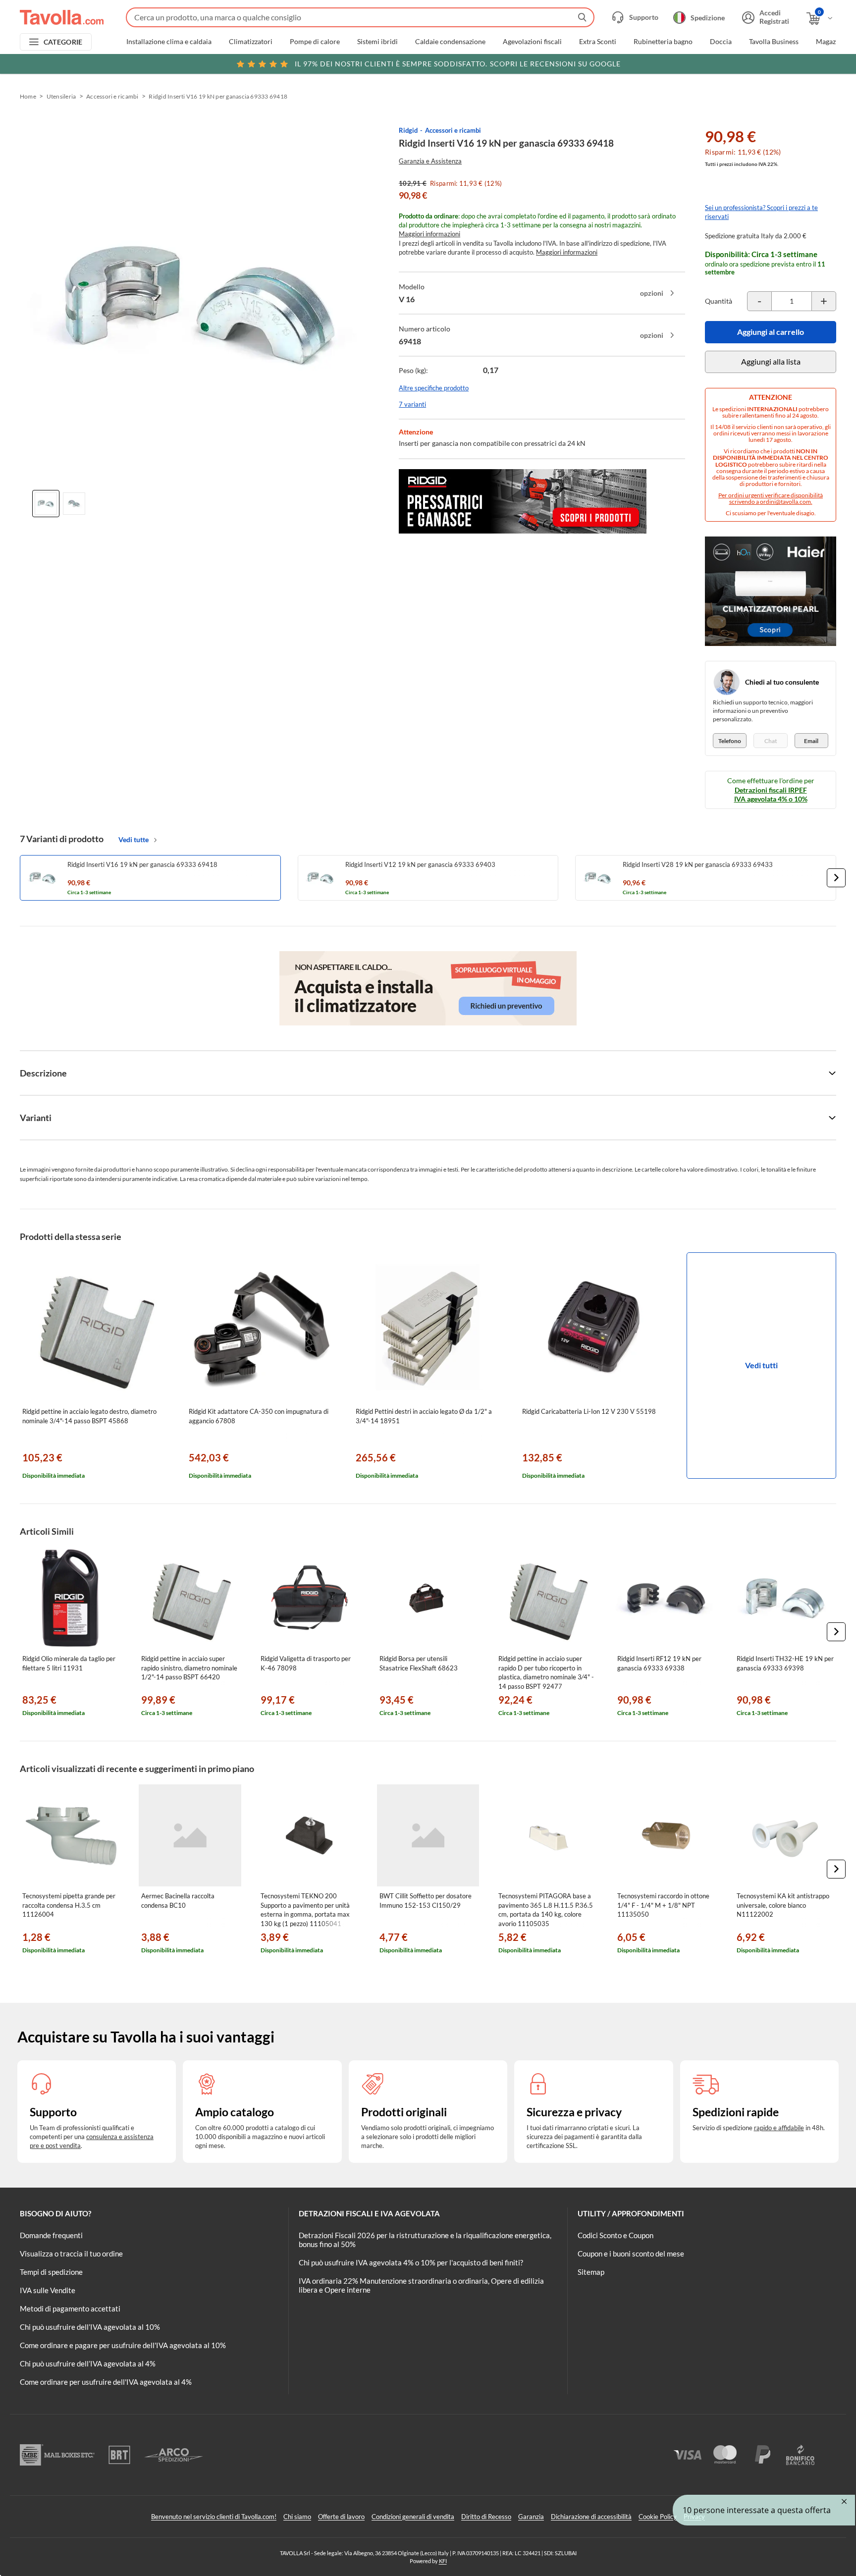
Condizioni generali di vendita (413, 2517)
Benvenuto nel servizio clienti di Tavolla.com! (214, 2517)
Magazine (830, 42)
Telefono (730, 741)
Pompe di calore (315, 42)
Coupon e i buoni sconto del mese (631, 2254)
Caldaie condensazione (450, 42)
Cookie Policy (658, 2517)
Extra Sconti (598, 42)
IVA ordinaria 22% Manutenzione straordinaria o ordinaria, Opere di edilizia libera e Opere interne (421, 2285)
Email (811, 741)
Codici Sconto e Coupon (615, 2235)
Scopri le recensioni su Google (458, 64)
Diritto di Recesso (486, 2517)
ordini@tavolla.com (785, 502)
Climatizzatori (251, 42)
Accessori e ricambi (112, 96)
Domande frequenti (51, 2235)
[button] (836, 878)
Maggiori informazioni (429, 234)
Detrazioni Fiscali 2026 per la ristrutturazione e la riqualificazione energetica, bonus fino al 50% (425, 2240)
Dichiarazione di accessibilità (591, 2517)
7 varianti (412, 404)
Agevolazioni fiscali (532, 42)
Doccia (721, 42)
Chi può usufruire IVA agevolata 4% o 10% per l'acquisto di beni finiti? (411, 2262)
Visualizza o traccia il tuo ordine (71, 2254)
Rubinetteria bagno (663, 42)
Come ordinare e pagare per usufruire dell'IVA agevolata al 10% (123, 2345)
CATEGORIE (63, 42)
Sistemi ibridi (377, 42)
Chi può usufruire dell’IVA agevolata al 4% (88, 2363)
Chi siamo (297, 2517)
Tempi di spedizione (51, 2272)
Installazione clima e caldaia (169, 42)
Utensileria (61, 96)
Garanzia (531, 2517)
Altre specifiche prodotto (434, 388)
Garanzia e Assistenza (430, 161)
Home (28, 96)
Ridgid (408, 130)
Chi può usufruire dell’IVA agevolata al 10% (90, 2327)
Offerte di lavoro (341, 2517)
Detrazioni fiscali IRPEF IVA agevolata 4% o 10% (771, 794)
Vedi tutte (134, 839)
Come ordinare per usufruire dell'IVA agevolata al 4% (106, 2382)
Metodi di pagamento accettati (70, 2308)
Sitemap (591, 2272)
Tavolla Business (774, 42)
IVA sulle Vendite (48, 2290)
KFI (443, 2561)
